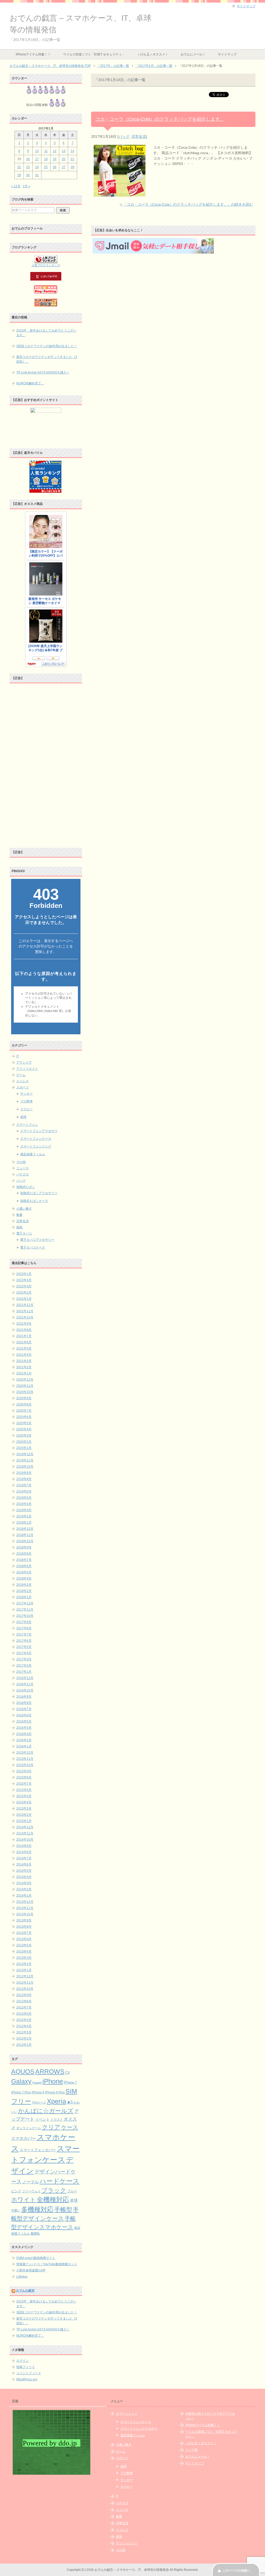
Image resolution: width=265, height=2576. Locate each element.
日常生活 (139, 137)
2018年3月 (24, 1585)
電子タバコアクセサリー (37, 1240)
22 (19, 167)
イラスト (57, 2120)
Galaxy (21, 2081)
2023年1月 (24, 1274)
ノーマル (31, 2182)
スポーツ (23, 1087)
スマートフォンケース (36, 1139)
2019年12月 (25, 1454)
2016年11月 (25, 1684)
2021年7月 (24, 1336)
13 (64, 151)
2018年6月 (24, 1566)
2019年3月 (24, 1510)
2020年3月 (24, 1436)
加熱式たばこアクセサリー (39, 1193)
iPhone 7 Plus (21, 2092)
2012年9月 (24, 1995)
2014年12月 (25, 1827)
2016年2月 (24, 1740)
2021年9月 (24, 1324)
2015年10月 (25, 1765)
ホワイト (24, 2200)
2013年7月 (24, 1933)
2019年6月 (24, 1491)
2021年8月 (24, 1330)
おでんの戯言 (25, 2291)
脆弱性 (35, 2234)
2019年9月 (24, 1473)
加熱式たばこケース (34, 1201)
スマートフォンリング (36, 1146)
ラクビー (26, 1109)
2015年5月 (24, 1796)
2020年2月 (24, 1442)
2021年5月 (24, 1348)
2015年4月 (24, 1802)
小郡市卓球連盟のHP (31, 2270)
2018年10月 (25, 1541)
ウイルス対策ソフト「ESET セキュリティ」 (94, 54)
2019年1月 (24, 1523)
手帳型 (63, 2209)
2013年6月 (24, 1939)
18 (46, 159)
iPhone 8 (38, 2092)
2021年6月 (24, 1342)
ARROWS (50, 2072)
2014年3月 (24, 1883)
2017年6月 (24, 1641)
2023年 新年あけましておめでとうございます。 (46, 333)
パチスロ (23, 1174)
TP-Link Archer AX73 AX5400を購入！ (43, 372)
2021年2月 (24, 1367)
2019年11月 (25, 1460)
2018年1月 (24, 1597)
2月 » (27, 186)
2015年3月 (24, 1809)
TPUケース (39, 2103)
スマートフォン (27, 1125)
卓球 (23, 1117)
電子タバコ (24, 1233)
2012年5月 (24, 2020)
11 (46, 151)
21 (72, 159)
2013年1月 (24, 1970)
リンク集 (192, 2450)
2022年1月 (24, 1299)
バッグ (124, 137)
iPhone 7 (70, 2082)
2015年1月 (24, 1821)
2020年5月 (24, 1423)
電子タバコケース (33, 1247)
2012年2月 (24, 2039)
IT (18, 1056)
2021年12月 (25, 1305)
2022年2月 (24, 1293)
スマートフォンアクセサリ (39, 1131)
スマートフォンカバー (38, 2150)
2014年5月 (24, 1871)
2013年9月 (24, 1920)
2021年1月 (24, 1373)
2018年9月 (24, 1547)
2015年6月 (24, 1790)
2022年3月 (24, 1286)
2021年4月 (24, 1355)
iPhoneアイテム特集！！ (33, 54)
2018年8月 (24, 1554)
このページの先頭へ (236, 2571)
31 (37, 175)
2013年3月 (24, 1958)
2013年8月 (24, 1927)
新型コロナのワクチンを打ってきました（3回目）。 (47, 359)
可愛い (16, 2211)
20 (64, 159)
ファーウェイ (31, 2191)
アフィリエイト (27, 1069)
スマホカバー (24, 2138)
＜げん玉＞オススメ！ (153, 54)
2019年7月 (24, 1485)
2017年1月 (24, 1672)
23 (28, 167)
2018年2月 (24, 1591)
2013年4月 (24, 1951)
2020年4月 (24, 1429)
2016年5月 (24, 1721)
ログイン (23, 2361)
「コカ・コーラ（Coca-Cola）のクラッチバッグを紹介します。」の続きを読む (188, 204)
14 (72, 151)
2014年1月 (24, 1896)
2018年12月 (25, 1529)
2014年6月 (24, 1864)
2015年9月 (24, 1771)
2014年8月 (24, 1852)
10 (37, 151)
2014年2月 (24, 1889)
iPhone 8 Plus (55, 2092)
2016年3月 (24, 1734)
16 (28, 159)
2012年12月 (25, 1976)
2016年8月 (24, 1703)
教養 (19, 1215)
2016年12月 (25, 1678)
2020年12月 (25, 1380)
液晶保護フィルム (33, 1154)
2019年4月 (24, 1504)
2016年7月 (24, 1709)
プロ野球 (26, 1101)
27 (64, 167)
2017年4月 (24, 1653)
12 (55, 151)
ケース (70, 2127)
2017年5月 (24, 1647)
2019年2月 (24, 1516)
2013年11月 (25, 1908)
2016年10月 (25, 1690)
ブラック (54, 2190)
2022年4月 (24, 1280)
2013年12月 (25, 1902)
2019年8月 (24, 1479)
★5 (70, 2102)
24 (37, 167)
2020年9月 (24, 1398)
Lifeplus (22, 2277)
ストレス (23, 1081)
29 (19, 175)
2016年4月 (24, 1728)
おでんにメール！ (193, 54)
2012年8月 (24, 2001)
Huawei (37, 2083)
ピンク (16, 2191)
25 (46, 167)
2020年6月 (24, 1417)
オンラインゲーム (29, 2128)
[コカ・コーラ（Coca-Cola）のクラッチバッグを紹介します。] (120, 194)
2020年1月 (24, 1448)
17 (37, 159)
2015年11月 (25, 1759)
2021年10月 (25, 1317)
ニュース (23, 1168)
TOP (50, 66)
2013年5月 (24, 1945)
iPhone (53, 2081)
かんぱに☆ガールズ (46, 2111)
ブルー (72, 2191)
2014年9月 (24, 1846)
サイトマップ (227, 54)
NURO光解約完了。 (30, 383)
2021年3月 (24, 1361)
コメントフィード (29, 2373)
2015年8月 (24, 1777)
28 (72, 167)
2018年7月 (24, 1560)
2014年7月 (24, 1858)
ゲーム (21, 1075)
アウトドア (24, 1063)
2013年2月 (24, 1964)
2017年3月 (24, 1659)
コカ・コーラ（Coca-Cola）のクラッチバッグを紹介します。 (160, 119)
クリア (51, 2127)
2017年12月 (25, 1603)
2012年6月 (24, 2014)
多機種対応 (37, 2209)
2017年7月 (24, 1634)
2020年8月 (24, 1404)
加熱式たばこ (26, 1187)
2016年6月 (24, 1715)
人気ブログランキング (46, 265)
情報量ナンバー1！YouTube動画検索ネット (47, 2264)
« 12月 (16, 186)
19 (55, 159)
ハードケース (60, 2181)
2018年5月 (24, 1572)
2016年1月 (24, 1746)
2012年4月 (24, 2026)
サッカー (26, 1094)
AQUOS (23, 2072)
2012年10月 (25, 1989)
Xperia (56, 2101)
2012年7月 (24, 2007)
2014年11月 (25, 1833)
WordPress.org (27, 2379)
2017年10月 (25, 1616)
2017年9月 (24, 1622)
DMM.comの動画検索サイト (36, 2258)
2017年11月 (25, 1610)
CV (68, 2073)
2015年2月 (24, 1815)
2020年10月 (25, 1392)
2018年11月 (25, 1535)
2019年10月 (25, 1467)
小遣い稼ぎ (24, 1209)
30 (28, 175)
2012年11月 (25, 1983)
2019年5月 (24, 1498)
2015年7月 (24, 1784)
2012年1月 (24, 2045)
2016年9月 (24, 1697)
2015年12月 (25, 1753)
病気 (19, 1227)
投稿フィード (26, 2367)
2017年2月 (24, 1666)
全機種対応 (53, 2200)
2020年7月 (24, 1411)
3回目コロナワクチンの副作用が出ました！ (47, 346)
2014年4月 (24, 1877)
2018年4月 (24, 1578)
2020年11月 (25, 1386)
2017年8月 (24, 1628)
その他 (21, 1162)
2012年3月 (24, 2032)
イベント (42, 2119)
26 (55, 167)
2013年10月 (25, 1914)
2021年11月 (25, 1311)
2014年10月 (25, 1840)
